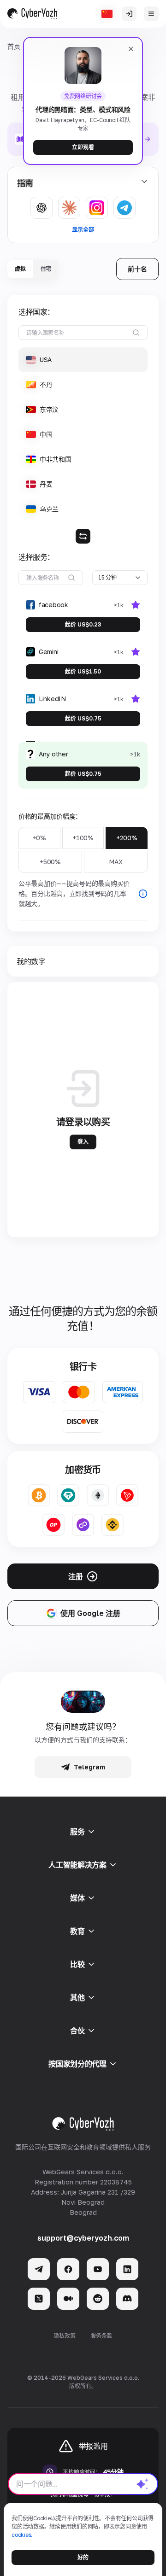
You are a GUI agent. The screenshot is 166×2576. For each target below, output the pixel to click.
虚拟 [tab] (20, 269)
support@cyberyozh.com (83, 2238)
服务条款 (101, 2336)
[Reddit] (98, 2299)
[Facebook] (68, 2269)
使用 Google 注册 (90, 1613)
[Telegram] (39, 2269)
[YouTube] (98, 2269)
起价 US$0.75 (83, 718)
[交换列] (83, 536)
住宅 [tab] (46, 269)
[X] (39, 2299)
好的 (83, 2557)
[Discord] (127, 2299)
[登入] (129, 14)
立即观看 (83, 147)
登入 (83, 1142)
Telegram (89, 1767)
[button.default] (142, 2484)
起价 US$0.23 (83, 624)
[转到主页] (32, 14)
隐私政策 (65, 2336)
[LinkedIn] (127, 2269)
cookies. (22, 2535)
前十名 (137, 269)
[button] (83, 360)
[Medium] (68, 2299)
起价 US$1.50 (83, 671)
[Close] (131, 49)
